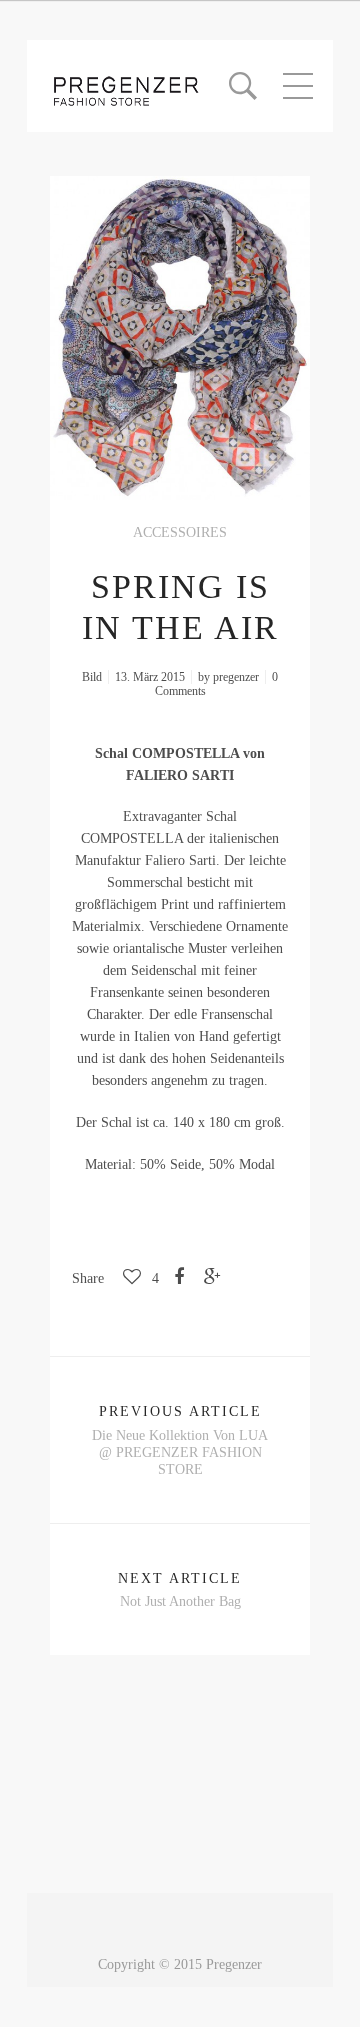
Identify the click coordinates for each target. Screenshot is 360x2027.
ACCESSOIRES (180, 532)
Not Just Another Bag (180, 1601)
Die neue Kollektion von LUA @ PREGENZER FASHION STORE (180, 1452)
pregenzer (236, 677)
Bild (92, 677)
